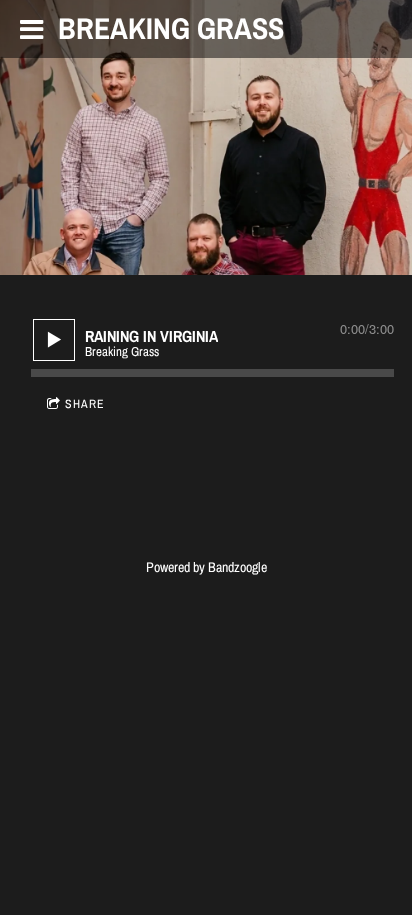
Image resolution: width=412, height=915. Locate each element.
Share (85, 404)
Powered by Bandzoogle (206, 566)
